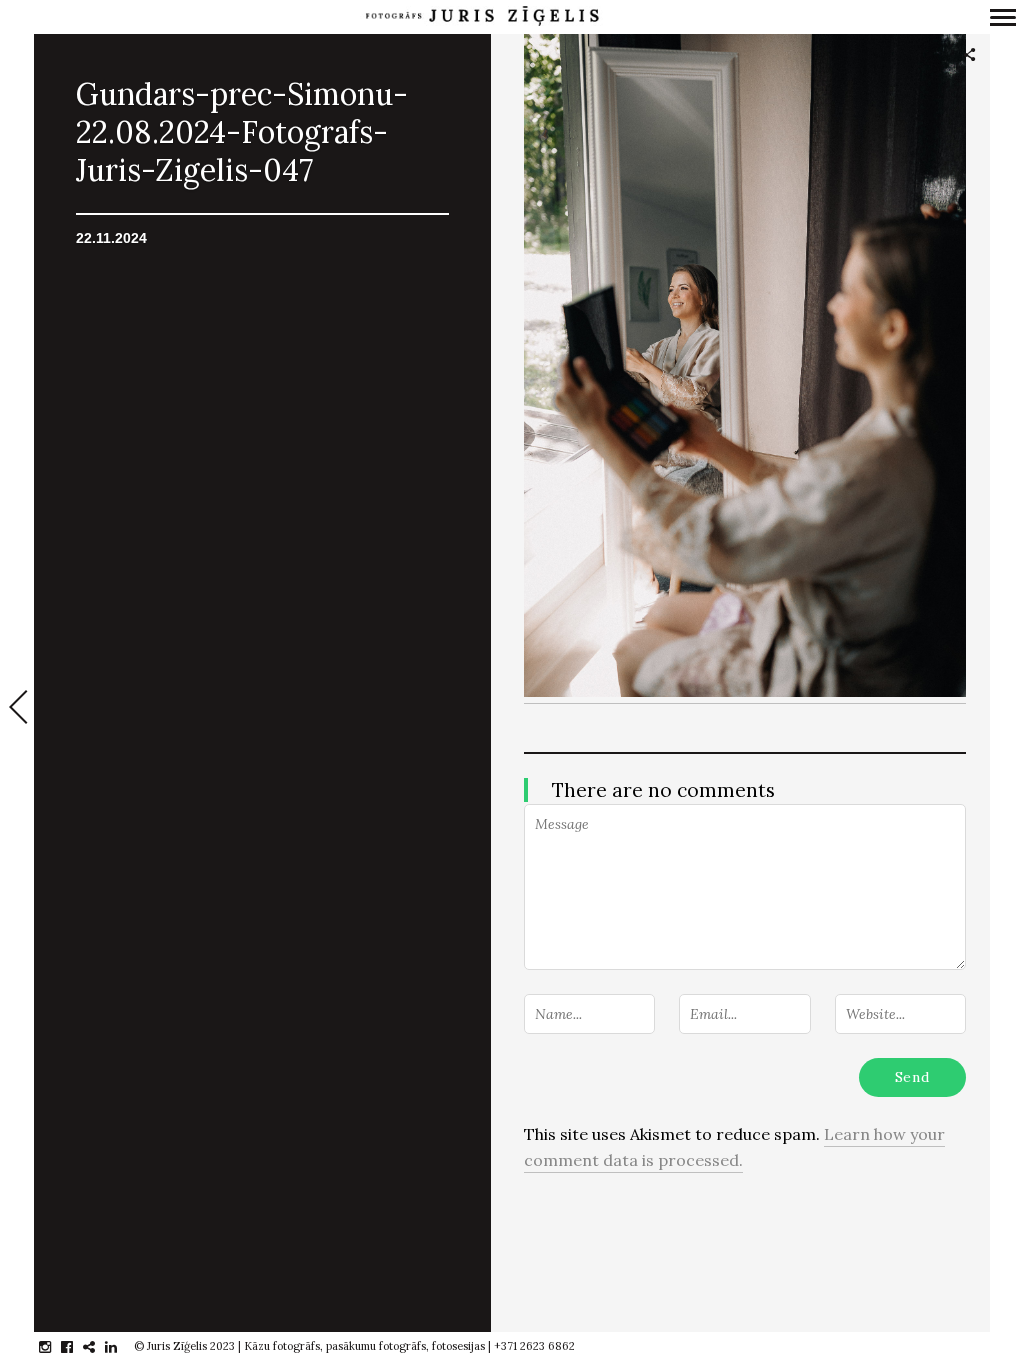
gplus (99, 1347)
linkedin (121, 1347)
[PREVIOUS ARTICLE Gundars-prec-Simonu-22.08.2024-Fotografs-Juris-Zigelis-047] (17, 709)
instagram (55, 1347)
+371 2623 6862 (534, 1346)
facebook (77, 1347)
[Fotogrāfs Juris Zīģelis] (482, 16)
